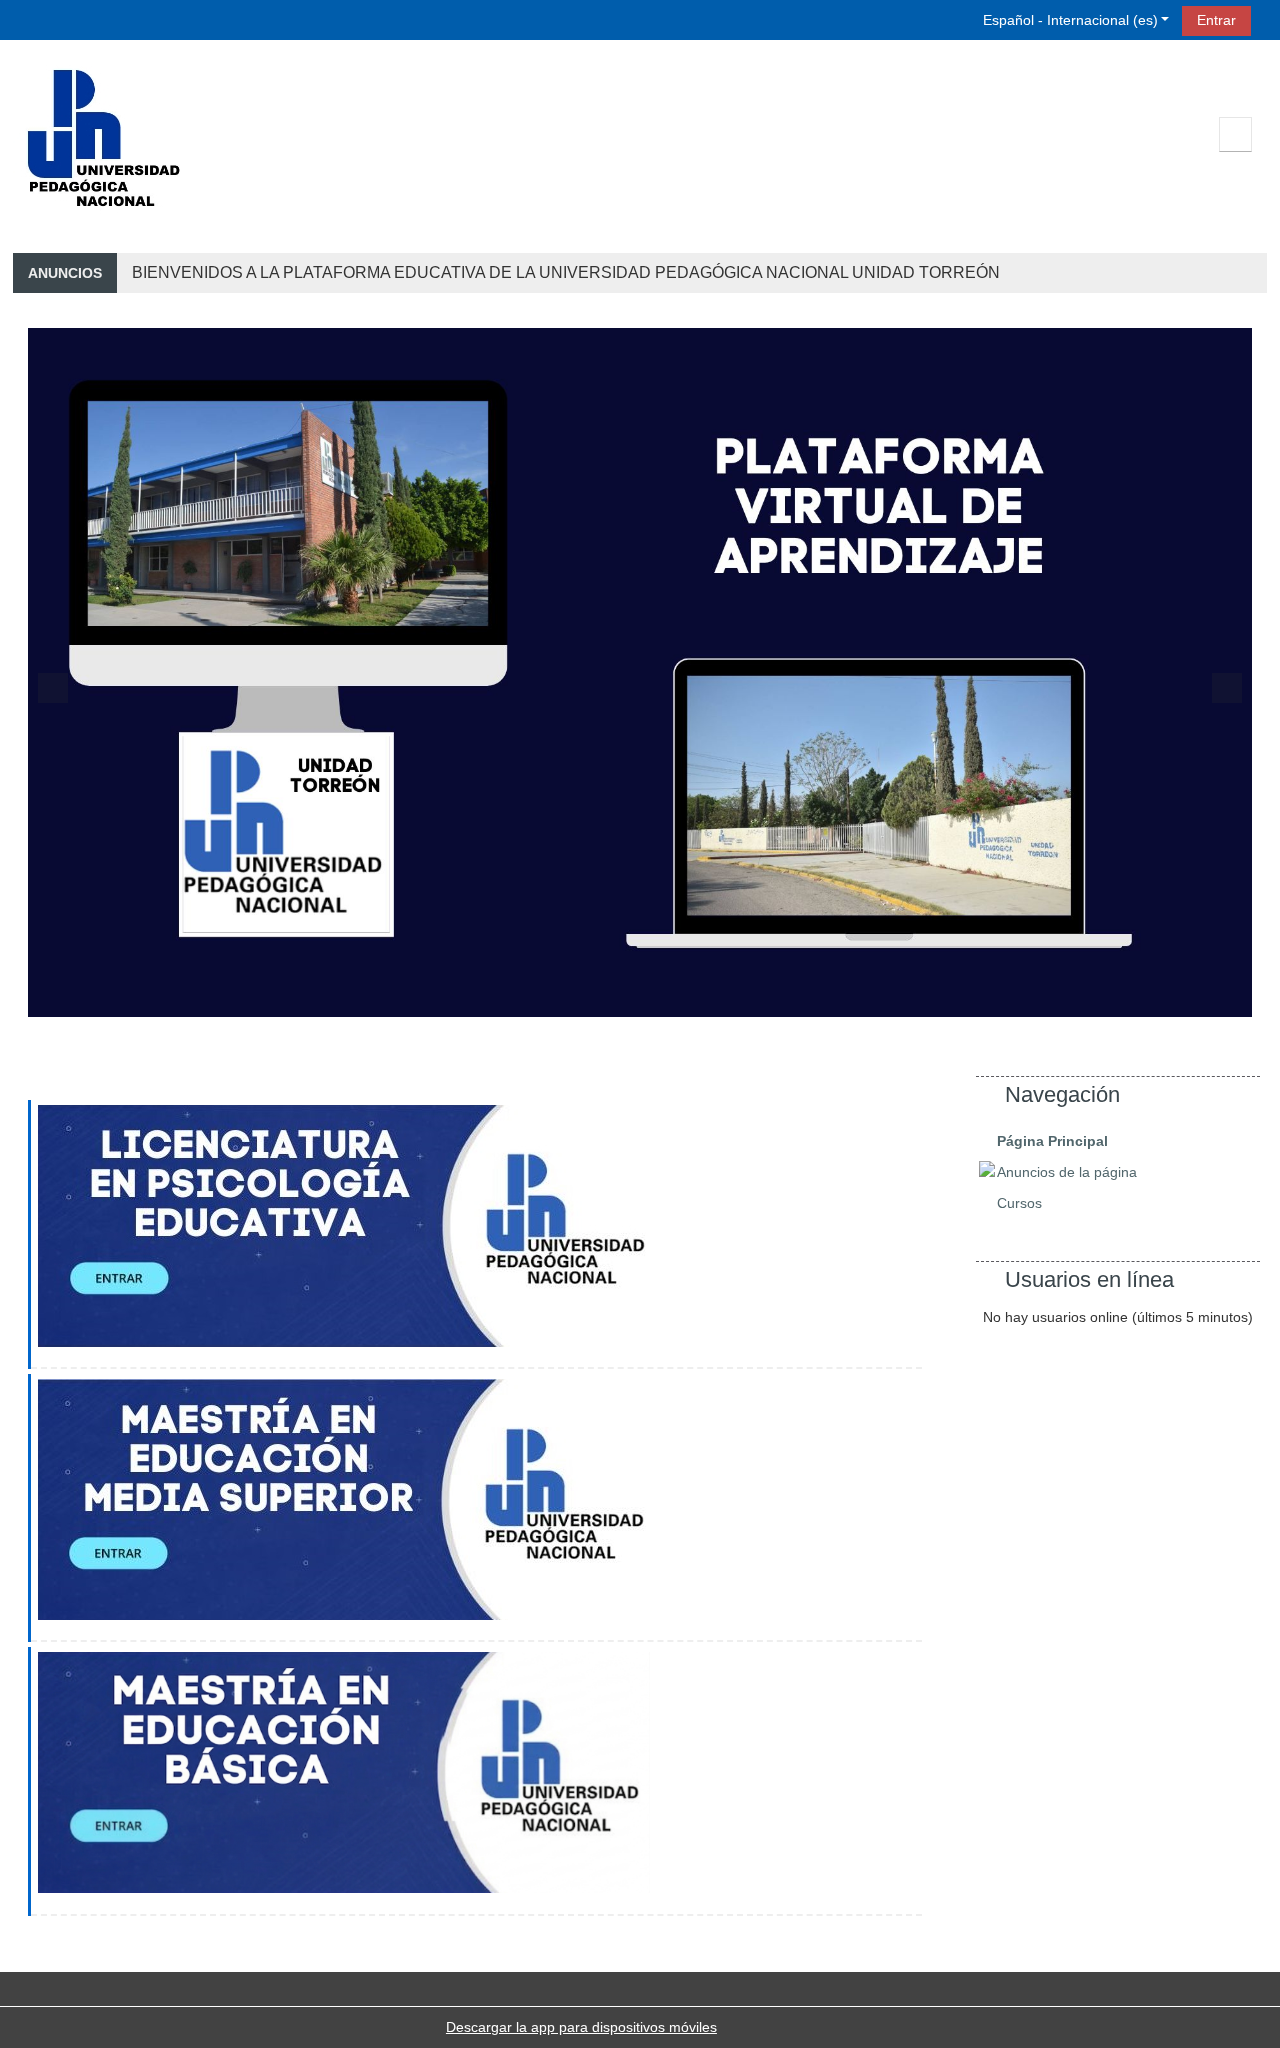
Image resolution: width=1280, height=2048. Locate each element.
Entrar (1216, 20)
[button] (1064, 19)
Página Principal (1052, 1141)
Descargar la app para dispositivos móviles (581, 2027)
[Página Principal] (103, 138)
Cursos (1019, 1203)
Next (1227, 688)
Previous (53, 688)
